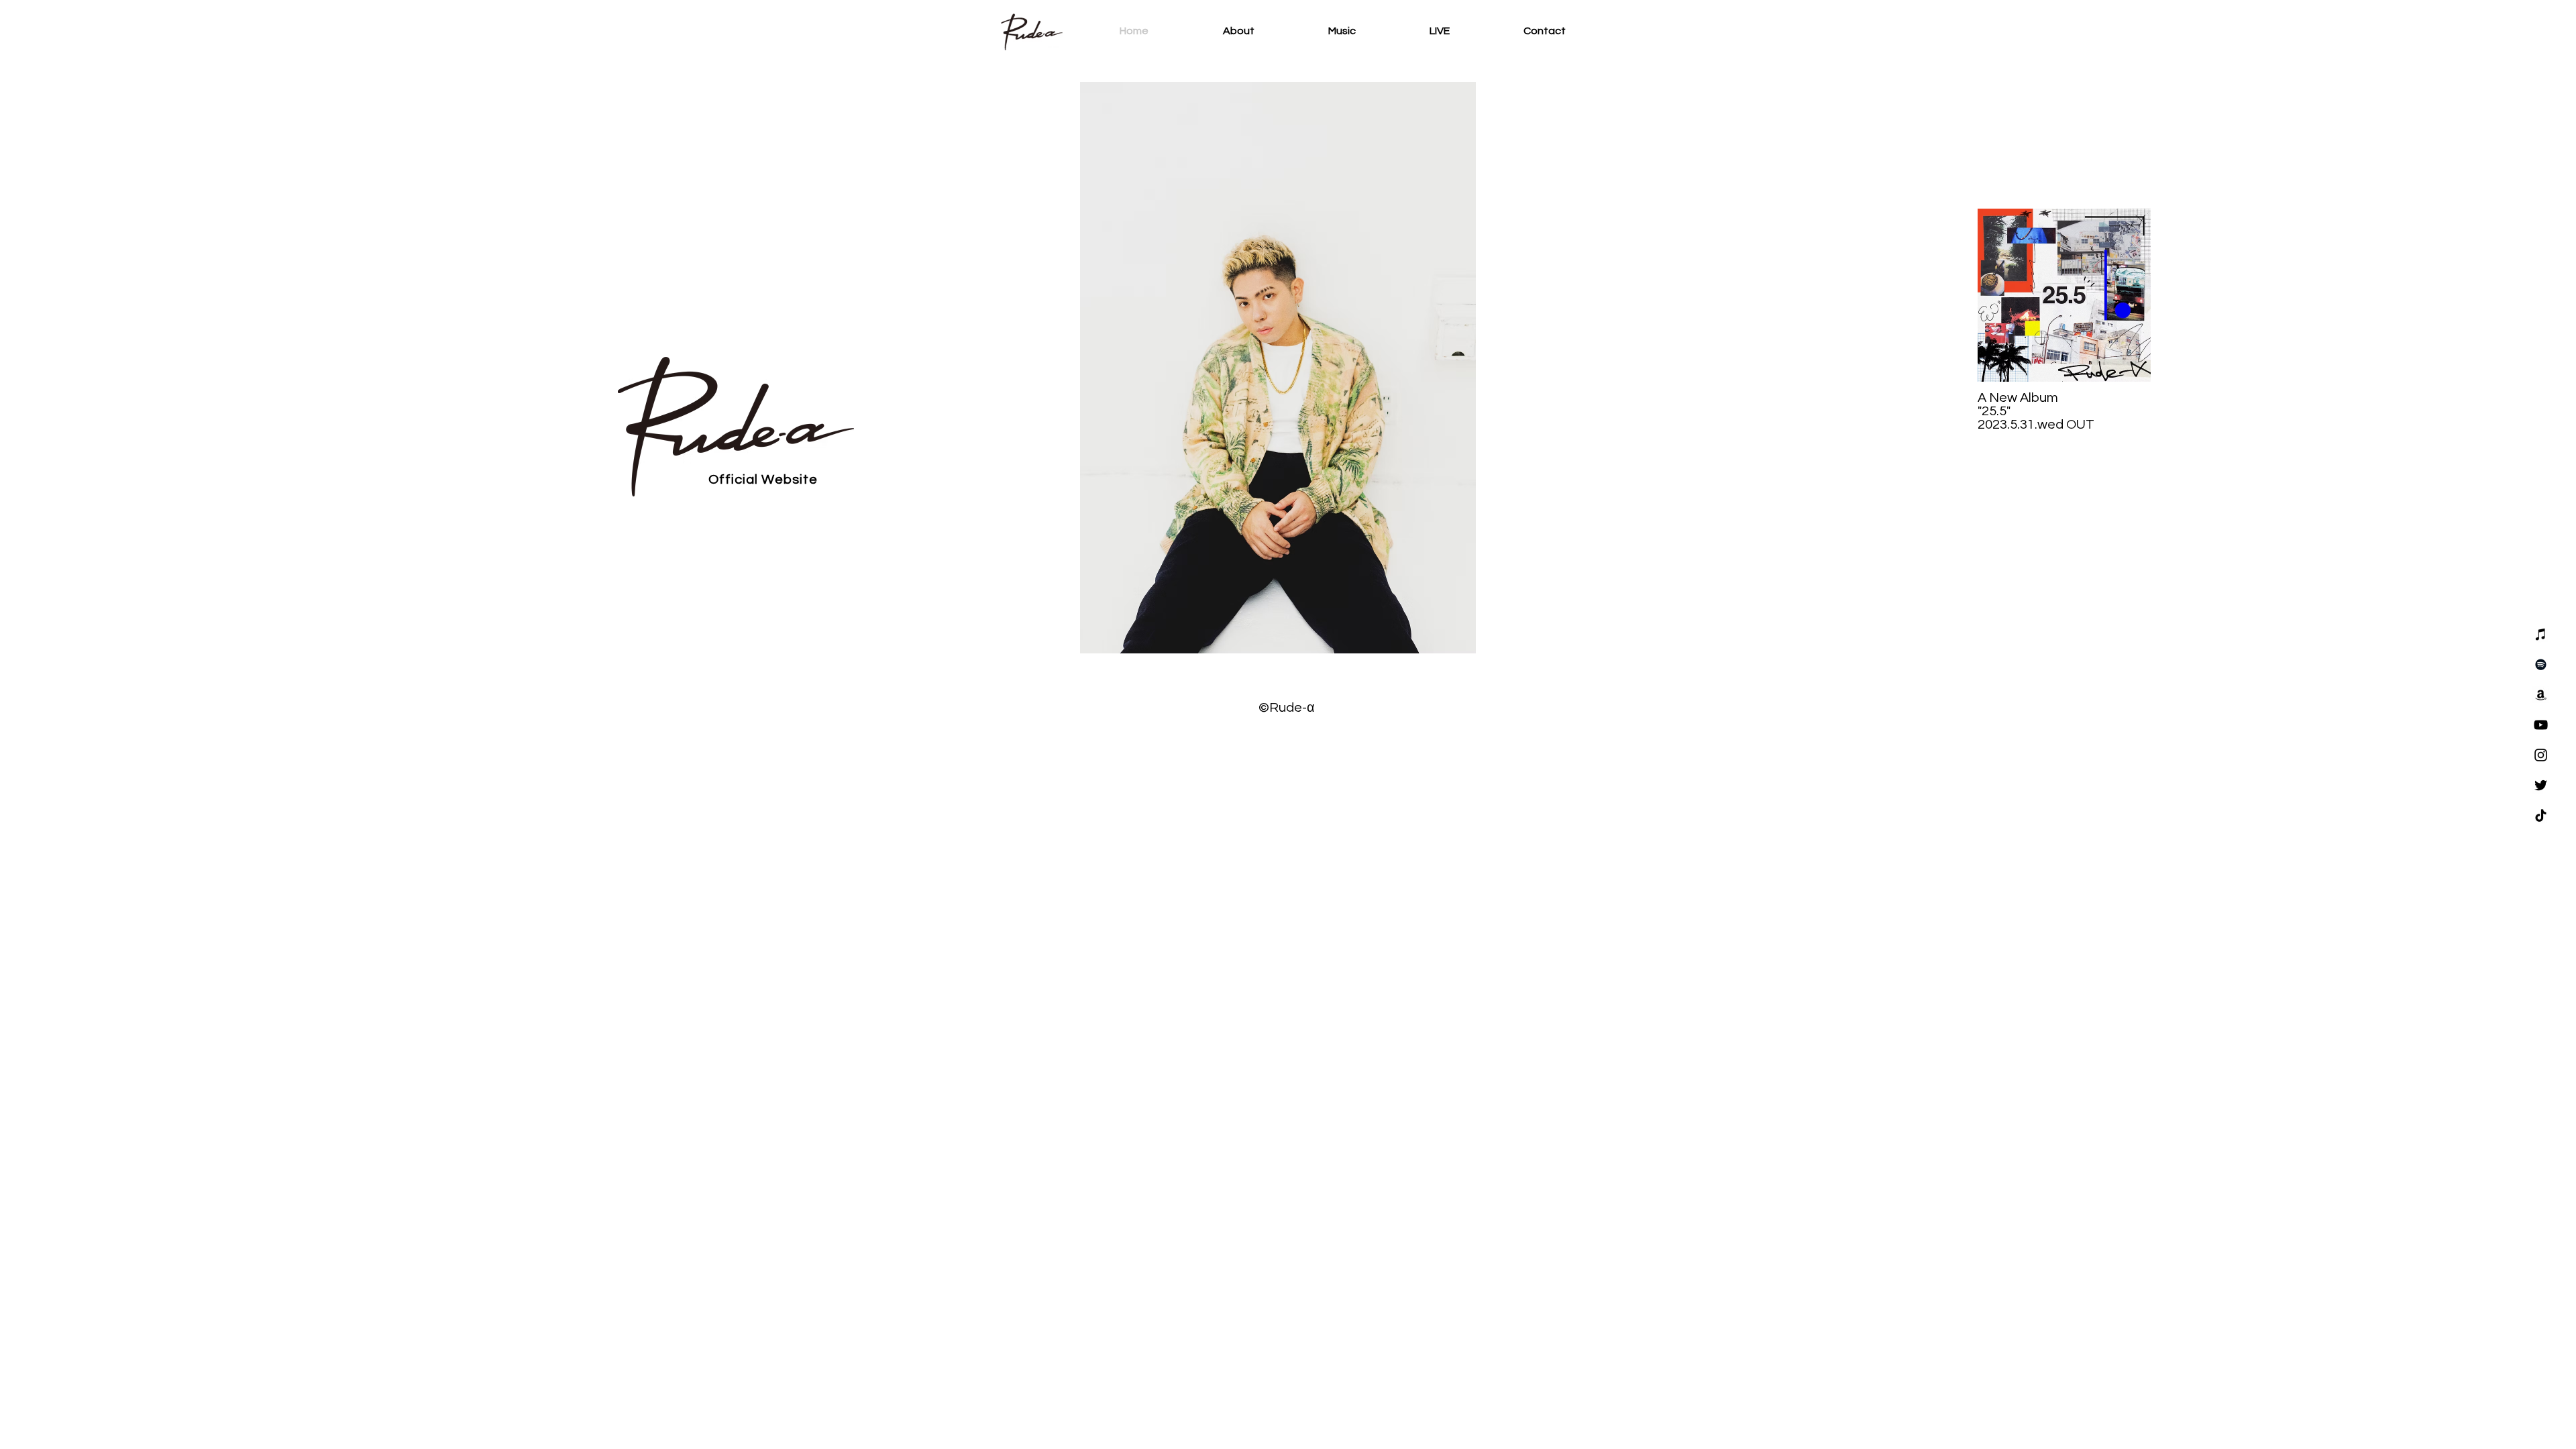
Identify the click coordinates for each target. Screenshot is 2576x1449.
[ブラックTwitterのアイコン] (2541, 785)
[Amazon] (2541, 695)
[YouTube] (2541, 725)
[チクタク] (2541, 815)
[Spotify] (2541, 664)
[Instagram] (2541, 755)
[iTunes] (2541, 634)
